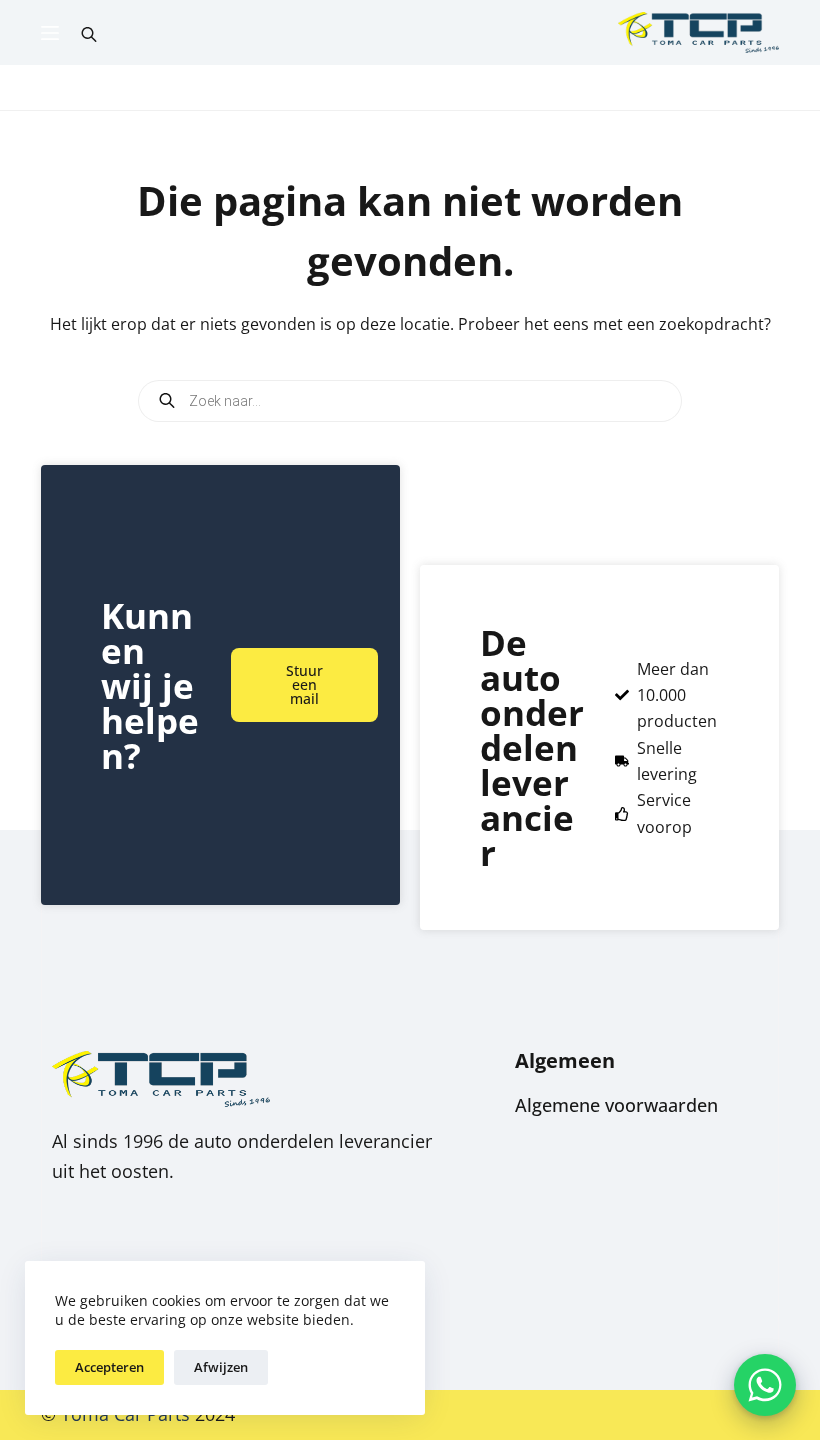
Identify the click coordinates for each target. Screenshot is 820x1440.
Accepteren (109, 1367)
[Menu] (50, 33)
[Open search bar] (89, 33)
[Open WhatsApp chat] (765, 1385)
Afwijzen (221, 1367)
